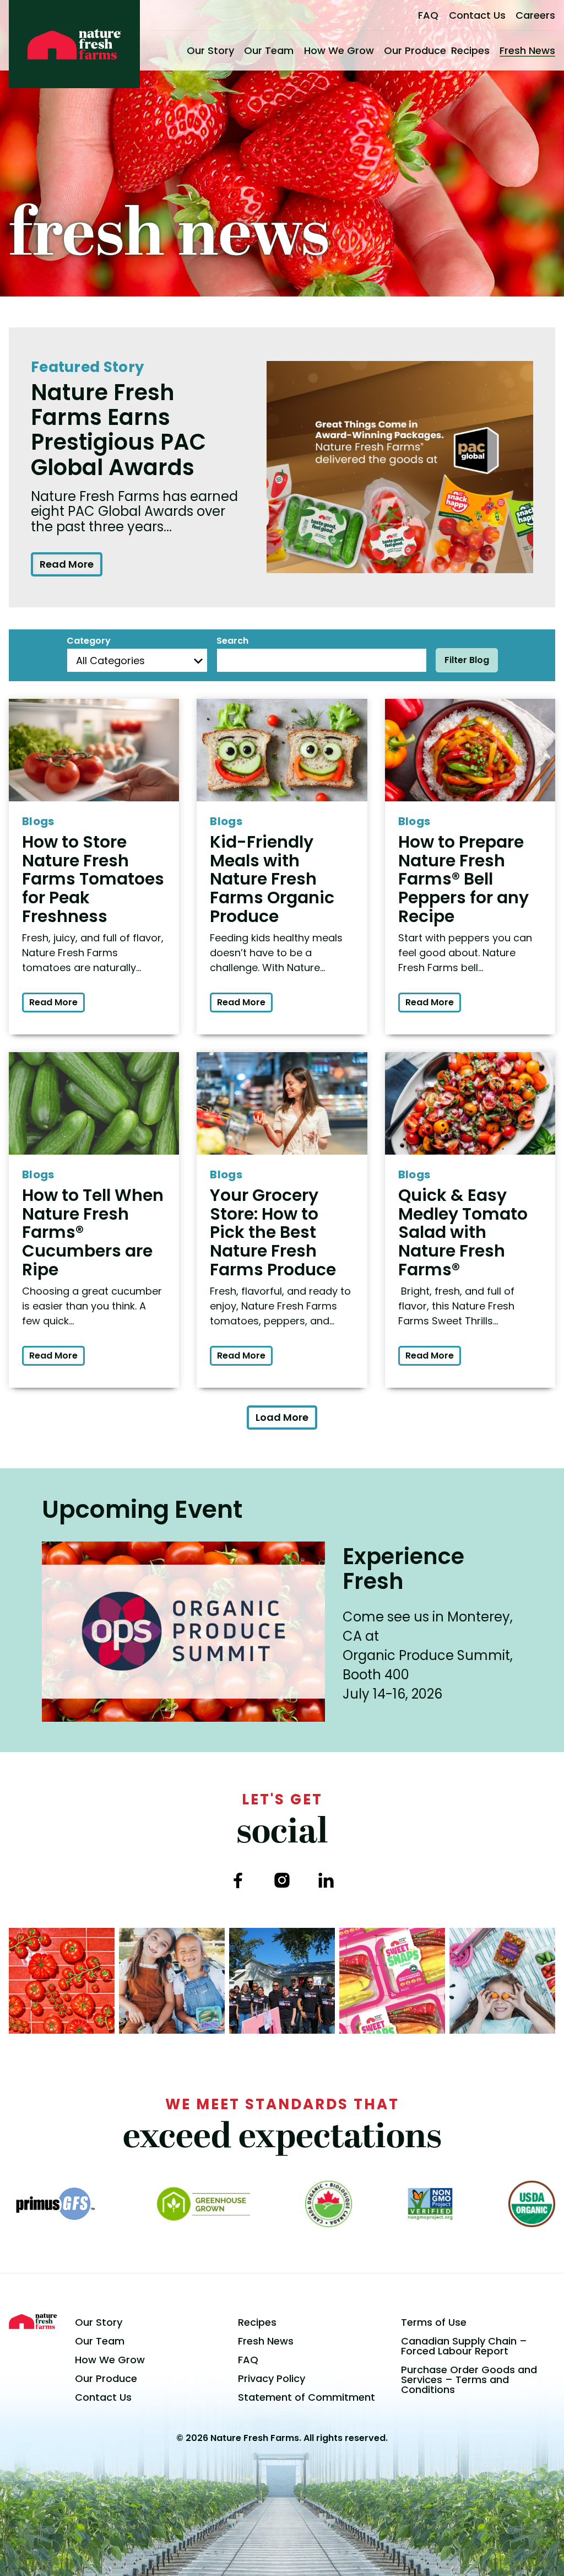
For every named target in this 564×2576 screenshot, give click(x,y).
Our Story (210, 50)
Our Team (269, 50)
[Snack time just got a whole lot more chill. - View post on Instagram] (172, 1981)
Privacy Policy (272, 2378)
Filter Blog (467, 660)
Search (232, 641)
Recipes (470, 50)
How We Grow (339, 50)
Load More (282, 1417)
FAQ (428, 15)
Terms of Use (434, 2322)
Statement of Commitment (307, 2397)
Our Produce (415, 50)
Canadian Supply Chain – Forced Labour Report (464, 2346)
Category (89, 641)
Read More (67, 564)
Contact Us (477, 15)
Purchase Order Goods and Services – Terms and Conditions (469, 2380)
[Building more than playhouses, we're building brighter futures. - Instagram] (282, 1981)
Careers (535, 15)
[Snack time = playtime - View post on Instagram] (502, 1981)
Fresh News (527, 50)
